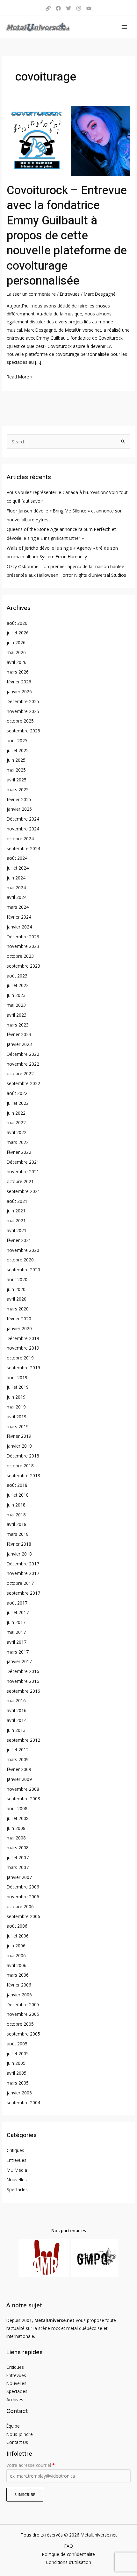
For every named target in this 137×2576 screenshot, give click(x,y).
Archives (15, 2400)
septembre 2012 (23, 1740)
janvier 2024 (19, 927)
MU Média (17, 2170)
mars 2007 (18, 1867)
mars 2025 (18, 790)
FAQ (69, 2546)
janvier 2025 (19, 809)
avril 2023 (17, 1015)
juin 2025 (16, 760)
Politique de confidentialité (68, 2554)
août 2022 (17, 1093)
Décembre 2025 (23, 701)
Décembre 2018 (23, 1456)
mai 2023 (16, 1005)
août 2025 (17, 741)
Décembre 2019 (23, 1338)
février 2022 (19, 1152)
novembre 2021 (23, 1172)
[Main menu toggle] (124, 27)
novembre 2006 (23, 1897)
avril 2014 (17, 1720)
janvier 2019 (19, 1446)
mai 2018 (16, 1515)
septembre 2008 (23, 1799)
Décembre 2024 (23, 819)
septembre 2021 (23, 1191)
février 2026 (19, 682)
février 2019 (19, 1436)
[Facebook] (58, 8)
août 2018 (17, 1485)
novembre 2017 (23, 1573)
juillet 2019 (18, 1387)
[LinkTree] (48, 8)
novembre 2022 (23, 1064)
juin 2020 (16, 1289)
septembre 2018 (23, 1475)
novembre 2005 (23, 2014)
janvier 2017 (19, 1661)
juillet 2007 (18, 1857)
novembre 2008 (23, 1789)
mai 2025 (16, 770)
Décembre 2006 (23, 1887)
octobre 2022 (20, 1073)
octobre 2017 (20, 1583)
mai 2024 (16, 888)
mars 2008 (18, 1848)
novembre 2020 (23, 1250)
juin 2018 (16, 1505)
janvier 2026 (19, 692)
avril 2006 (17, 1965)
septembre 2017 (23, 1593)
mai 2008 (16, 1838)
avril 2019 (17, 1417)
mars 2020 (18, 1309)
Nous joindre (20, 2434)
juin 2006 (16, 1946)
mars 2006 (18, 1975)
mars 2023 (18, 1025)
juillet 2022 (18, 1103)
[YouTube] (89, 8)
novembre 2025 (23, 711)
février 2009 (19, 1769)
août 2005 (17, 2044)
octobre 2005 (20, 2024)
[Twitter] (68, 8)
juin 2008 (16, 1828)
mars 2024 (18, 907)
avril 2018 (17, 1524)
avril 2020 (17, 1299)
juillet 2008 (18, 1818)
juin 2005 (16, 2063)
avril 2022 (17, 1132)
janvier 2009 (19, 1779)
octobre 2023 (20, 956)
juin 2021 (16, 1211)
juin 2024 (16, 878)
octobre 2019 (20, 1358)
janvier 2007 (19, 1877)
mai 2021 (16, 1221)
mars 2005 (18, 2083)
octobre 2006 (20, 1906)
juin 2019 (16, 1397)
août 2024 (17, 858)
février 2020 (19, 1319)
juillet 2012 (18, 1750)
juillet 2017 (18, 1612)
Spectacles (17, 2189)
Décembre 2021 (23, 1162)
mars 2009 (18, 1759)
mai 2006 (16, 1955)
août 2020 (17, 1279)
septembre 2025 (23, 731)
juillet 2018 (18, 1495)
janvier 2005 (19, 2093)
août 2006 (17, 1926)
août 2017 (17, 1603)
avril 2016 (17, 1710)
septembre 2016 (23, 1691)
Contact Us (17, 2442)
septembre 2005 (23, 2034)
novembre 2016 (23, 1681)
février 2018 (19, 1544)
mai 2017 (16, 1632)
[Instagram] (79, 8)
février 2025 (19, 799)
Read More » (20, 376)
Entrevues (70, 294)
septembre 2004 (23, 2103)
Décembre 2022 (23, 1054)
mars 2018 (18, 1534)
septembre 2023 (23, 966)
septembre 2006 (23, 1916)
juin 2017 (16, 1622)
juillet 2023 (18, 985)
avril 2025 (17, 780)
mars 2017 (18, 1652)
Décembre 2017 (23, 1564)
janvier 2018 (19, 1554)
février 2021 (19, 1240)
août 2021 (17, 1201)
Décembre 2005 (23, 2004)
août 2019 (17, 1377)
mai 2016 (16, 1701)
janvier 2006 (19, 1995)
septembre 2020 (23, 1270)
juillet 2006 (18, 1936)
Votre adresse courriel (30, 2465)
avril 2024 (17, 897)
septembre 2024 (23, 848)
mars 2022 (18, 1142)
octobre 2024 (20, 839)
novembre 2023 (23, 946)
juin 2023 (16, 995)
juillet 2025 (18, 750)
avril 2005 (17, 2073)
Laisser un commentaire (31, 294)
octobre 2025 (20, 721)
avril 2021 (17, 1230)
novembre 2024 (23, 829)
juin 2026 (16, 642)
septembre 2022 (23, 1083)
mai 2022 (16, 1122)
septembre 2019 (23, 1368)
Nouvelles (17, 2180)
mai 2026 (16, 652)
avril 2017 (17, 1642)
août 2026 (17, 623)
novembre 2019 (23, 1348)
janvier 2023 (19, 1044)
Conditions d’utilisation (68, 2562)
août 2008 (17, 1808)
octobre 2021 (20, 1181)
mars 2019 (18, 1426)
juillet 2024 (18, 868)
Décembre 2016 (23, 1671)
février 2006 (19, 1985)
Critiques (15, 2150)
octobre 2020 (20, 1260)
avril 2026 (17, 662)
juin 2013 (16, 1730)
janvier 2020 (19, 1328)
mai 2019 (16, 1407)
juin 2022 (16, 1113)
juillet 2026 (18, 633)
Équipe (13, 2426)
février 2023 (19, 1034)
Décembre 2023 (23, 937)
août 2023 (17, 976)
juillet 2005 (18, 2054)
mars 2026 (18, 672)
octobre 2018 (20, 1466)
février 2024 (19, 917)
